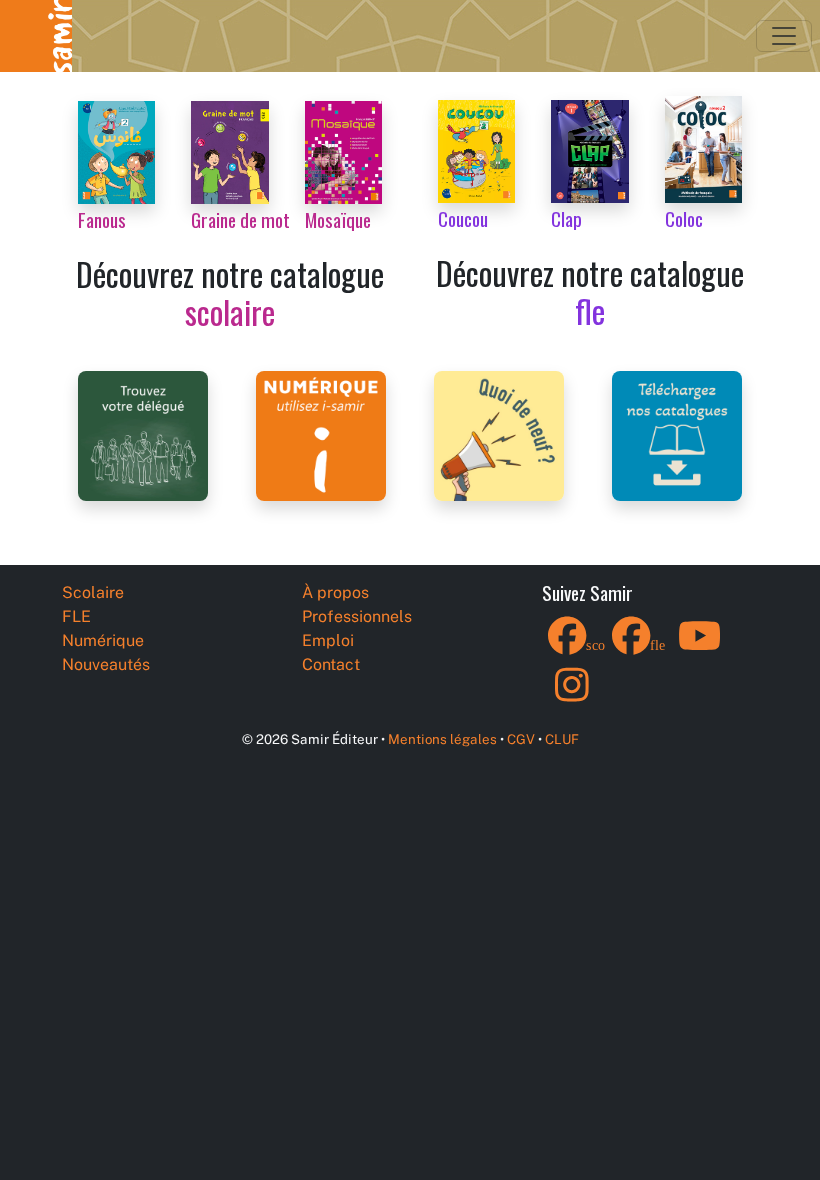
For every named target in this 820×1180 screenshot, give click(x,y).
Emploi (328, 640)
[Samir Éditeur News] (499, 434)
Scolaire (93, 592)
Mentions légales (442, 739)
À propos (335, 592)
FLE (76, 616)
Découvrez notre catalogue (230, 292)
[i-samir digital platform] (321, 434)
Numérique (103, 640)
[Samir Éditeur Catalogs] (677, 434)
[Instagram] (572, 697)
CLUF (562, 739)
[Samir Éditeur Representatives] (143, 434)
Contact (331, 664)
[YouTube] (700, 648)
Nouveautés (106, 664)
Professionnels (357, 616)
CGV (521, 739)
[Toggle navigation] (784, 36)
